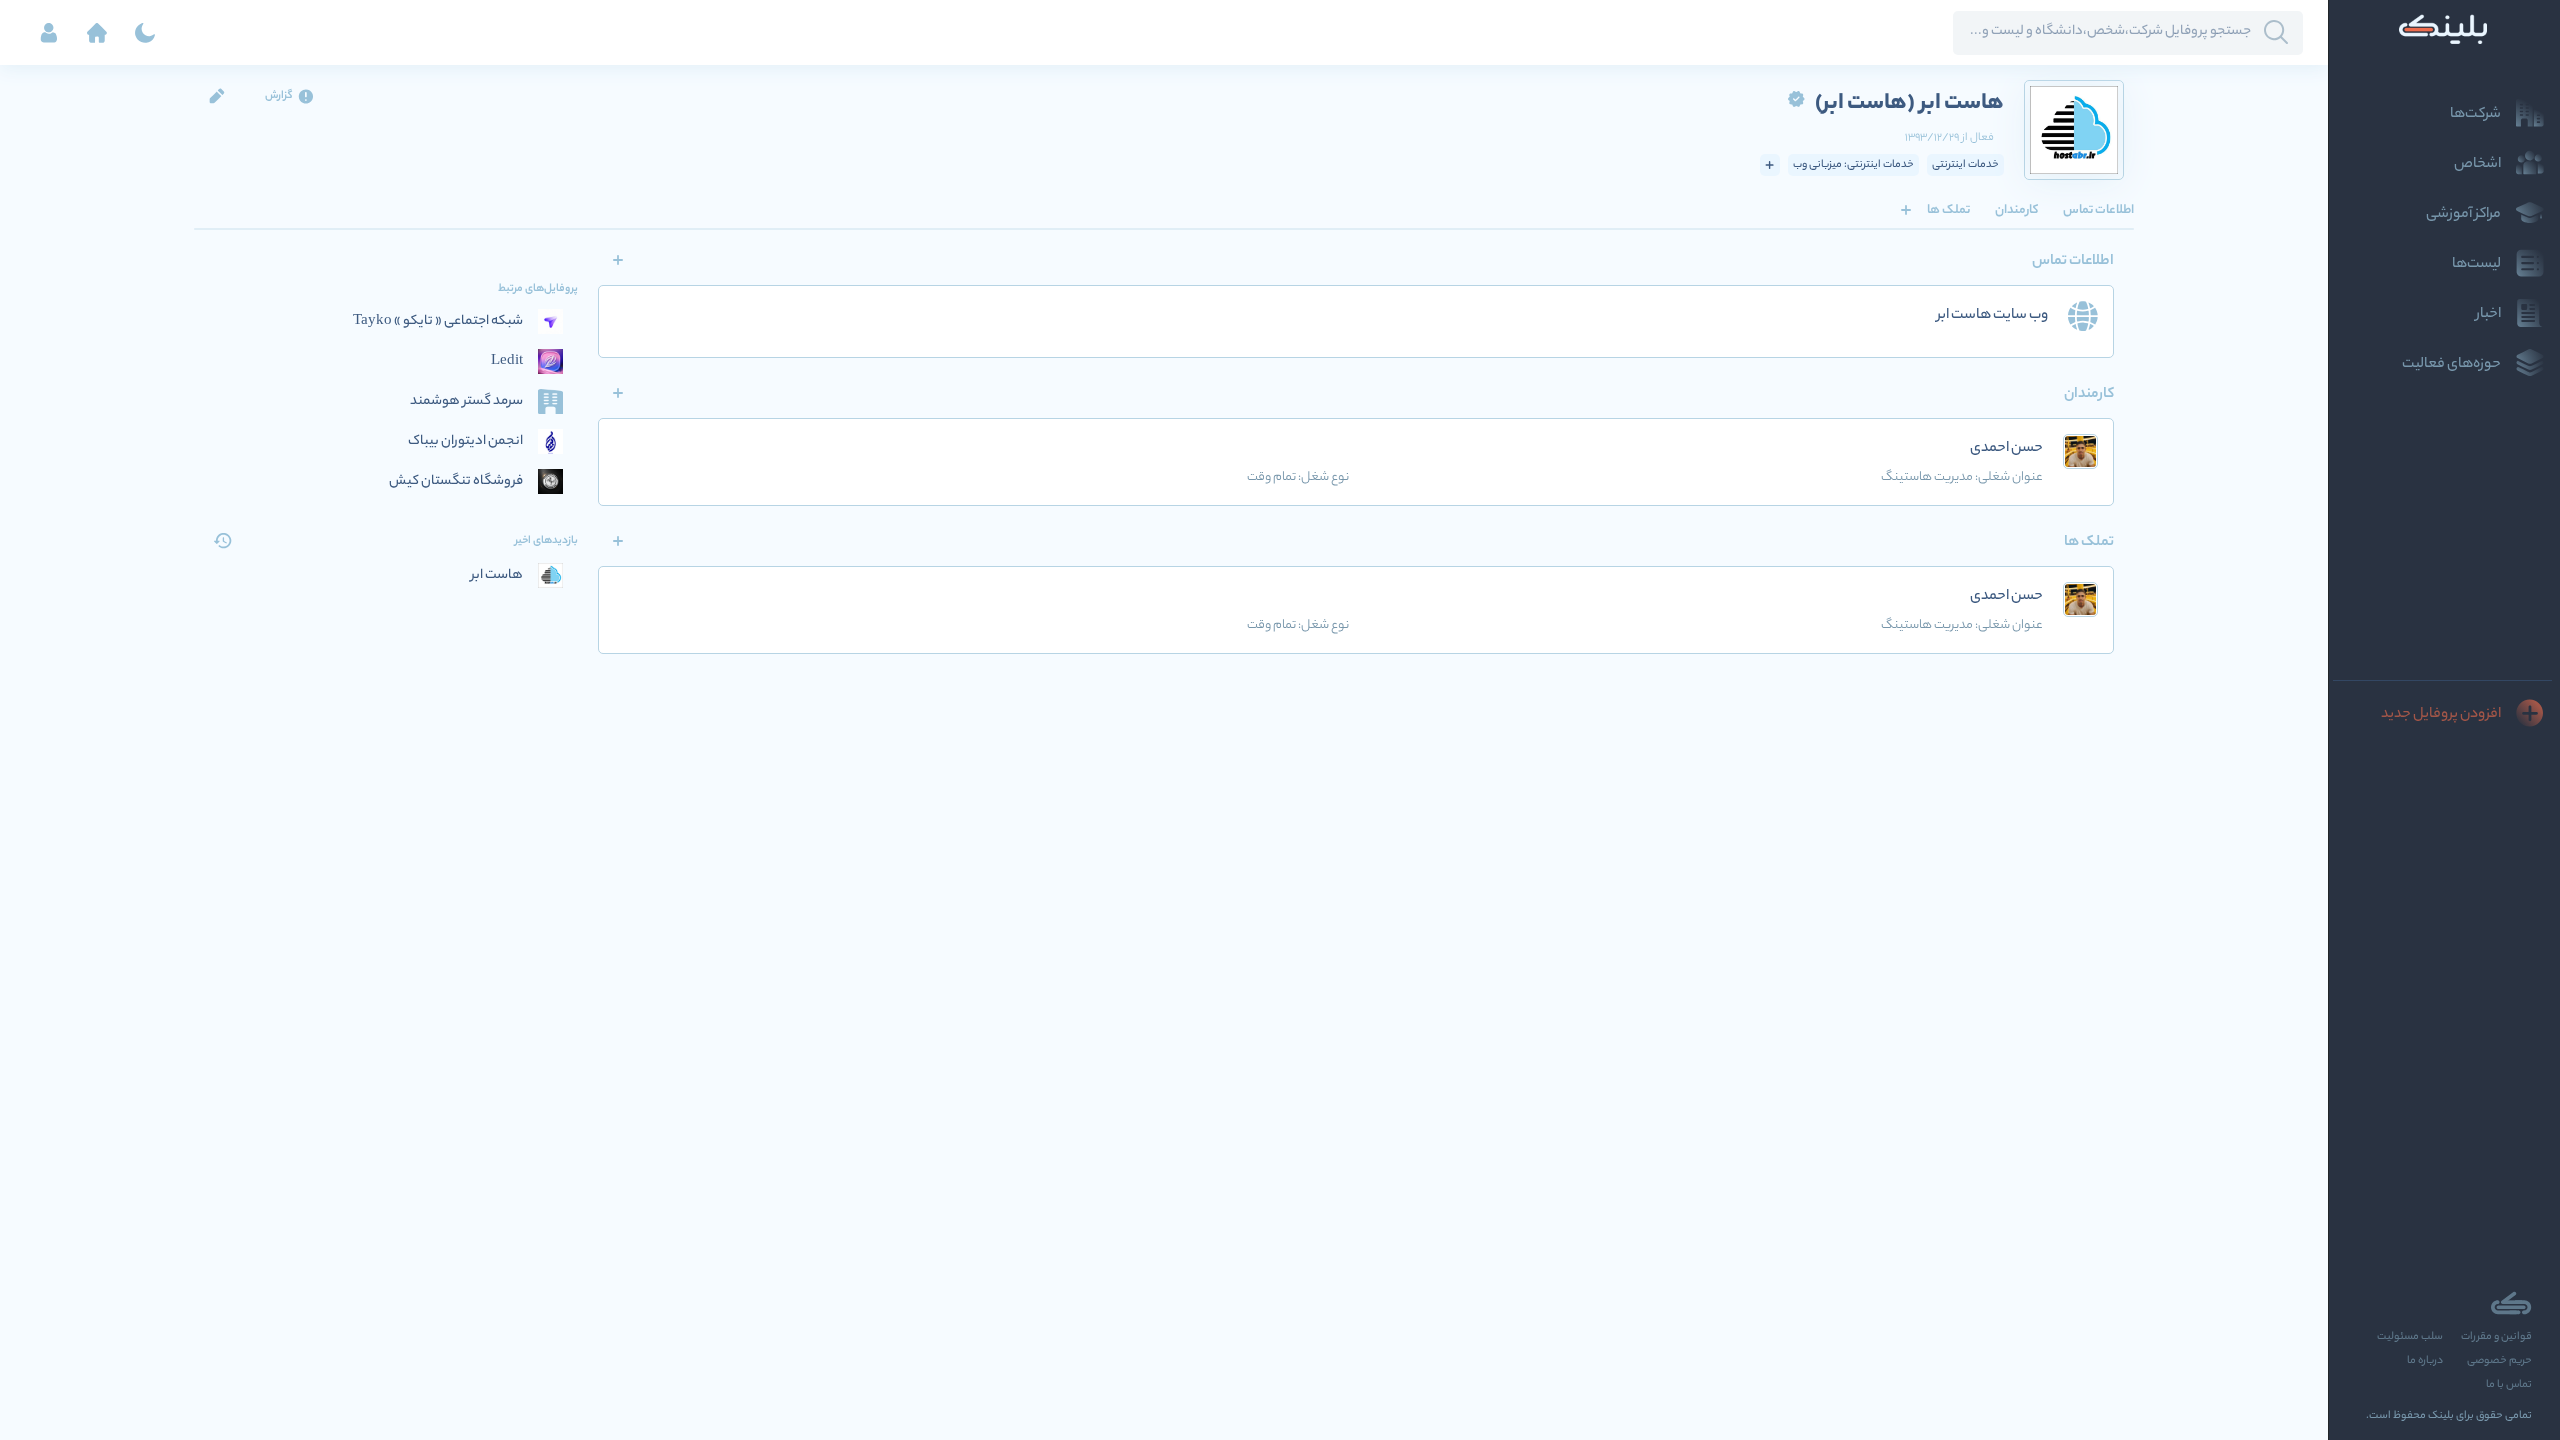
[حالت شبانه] (145, 33)
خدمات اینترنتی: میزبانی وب (1853, 165)
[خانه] (97, 33)
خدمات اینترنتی (1965, 165)
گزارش (279, 96)
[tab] (2098, 210)
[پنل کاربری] (49, 33)
